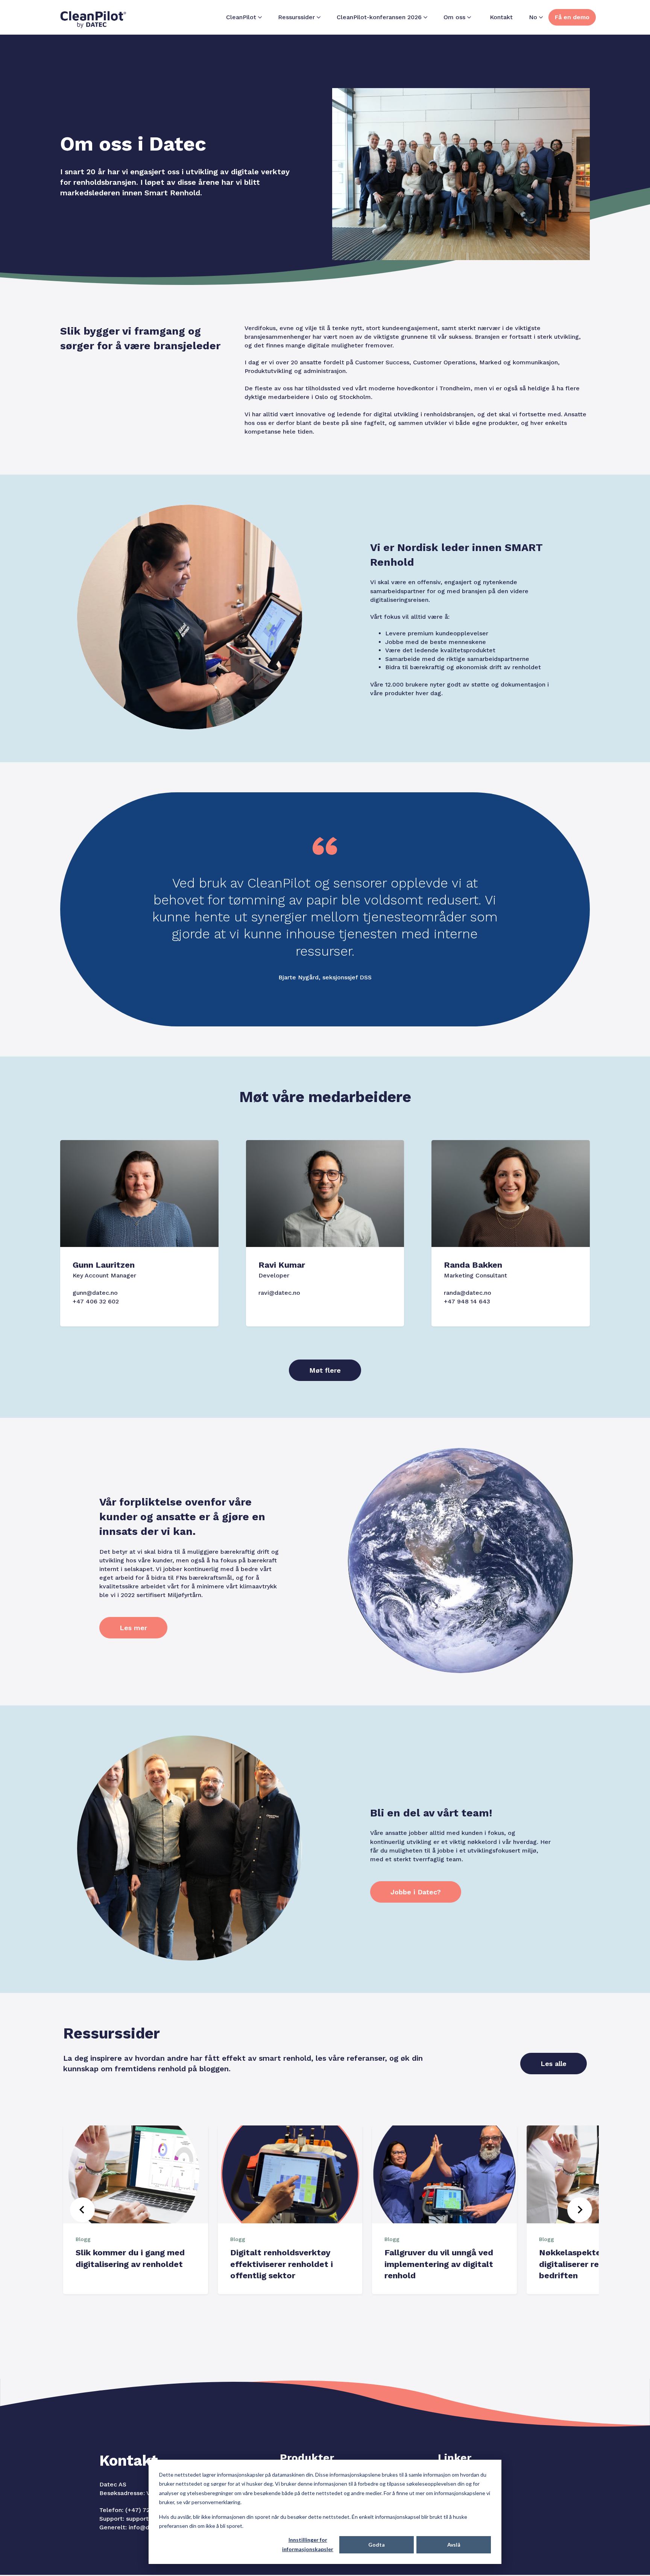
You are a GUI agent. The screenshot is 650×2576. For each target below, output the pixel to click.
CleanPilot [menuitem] (241, 17)
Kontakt (501, 17)
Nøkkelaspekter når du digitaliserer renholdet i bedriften (587, 2264)
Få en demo (572, 17)
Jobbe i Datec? (416, 1892)
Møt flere (325, 1370)
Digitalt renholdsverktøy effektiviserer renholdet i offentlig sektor (282, 2264)
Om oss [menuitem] (454, 17)
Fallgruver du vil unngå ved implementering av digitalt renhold (439, 2264)
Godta (377, 2545)
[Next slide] (580, 2210)
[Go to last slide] (82, 2210)
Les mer (133, 1628)
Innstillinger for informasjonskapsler (308, 2544)
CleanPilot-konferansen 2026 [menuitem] (379, 17)
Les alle (554, 2064)
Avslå (454, 2545)
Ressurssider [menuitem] (296, 17)
